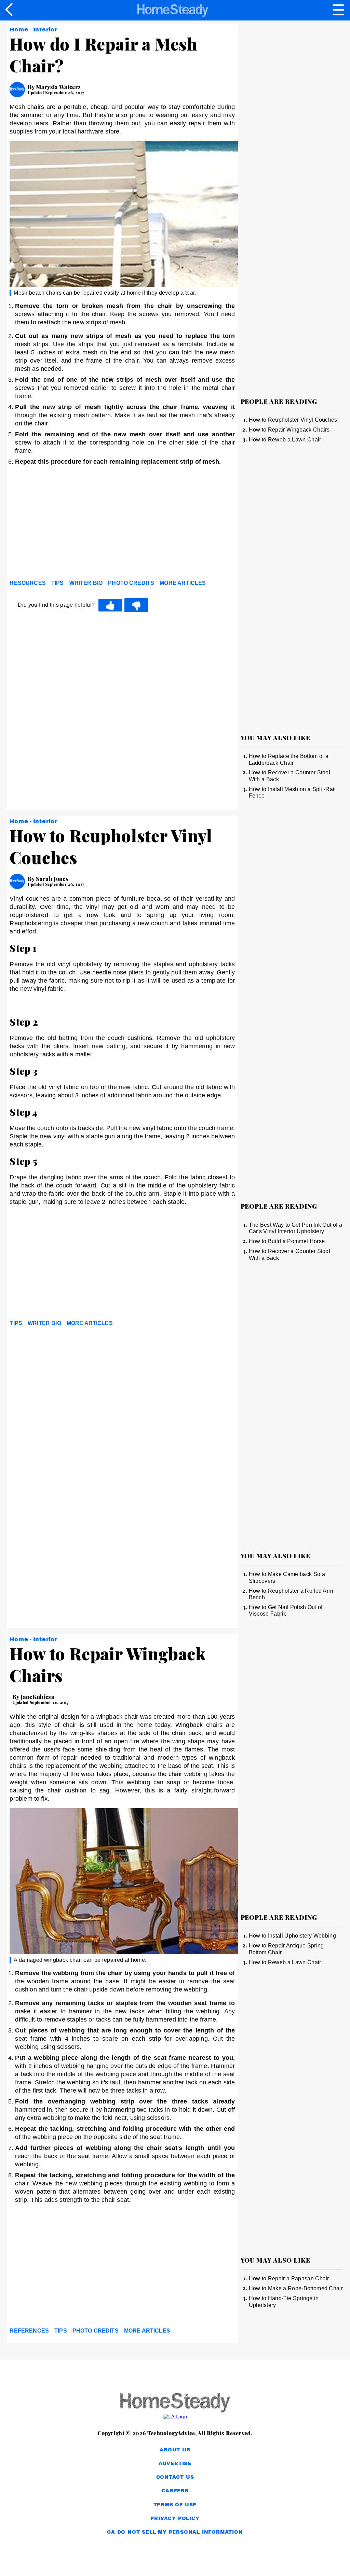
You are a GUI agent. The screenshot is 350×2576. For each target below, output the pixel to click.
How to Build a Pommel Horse (287, 1241)
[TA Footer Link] (175, 2417)
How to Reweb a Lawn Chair (285, 440)
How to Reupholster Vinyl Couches (293, 420)
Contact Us (175, 2477)
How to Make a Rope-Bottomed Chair (296, 2288)
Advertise (175, 2464)
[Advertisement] (71, 524)
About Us (175, 2450)
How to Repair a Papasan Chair (289, 2278)
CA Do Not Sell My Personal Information (175, 2532)
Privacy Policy (175, 2518)
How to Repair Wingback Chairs (289, 430)
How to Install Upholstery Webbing (293, 1936)
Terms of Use (175, 2505)
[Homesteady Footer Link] (175, 2403)
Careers (175, 2491)
